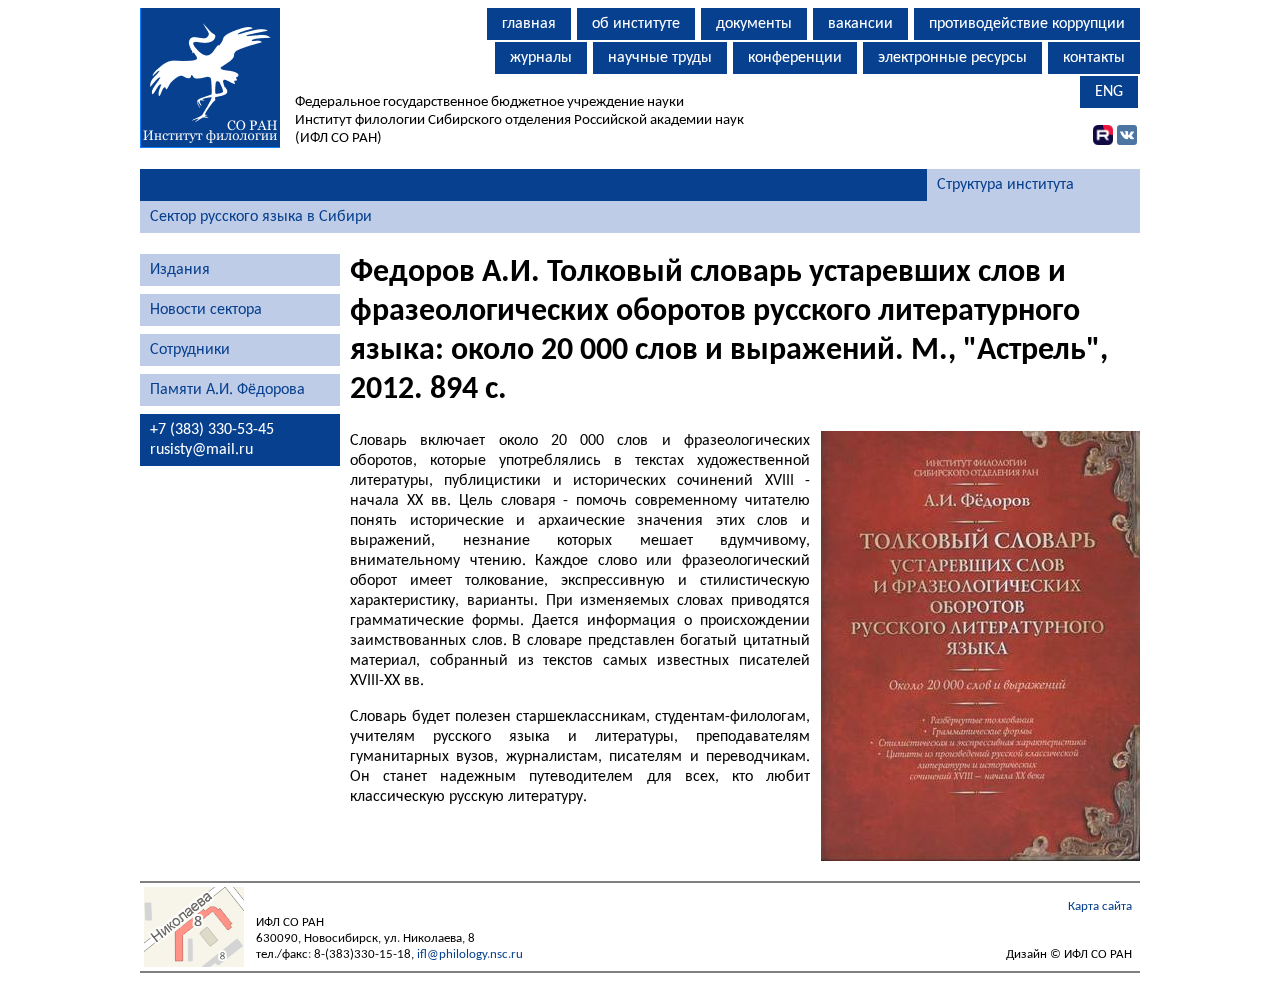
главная (529, 24)
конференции (795, 58)
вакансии (860, 24)
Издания (180, 270)
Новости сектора (206, 310)
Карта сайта (1100, 906)
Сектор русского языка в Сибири (261, 217)
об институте (636, 24)
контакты (1094, 58)
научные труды (660, 58)
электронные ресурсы (952, 58)
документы (754, 24)
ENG (1109, 92)
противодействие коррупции (1027, 24)
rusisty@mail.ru (201, 450)
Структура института (1005, 185)
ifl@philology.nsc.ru (470, 954)
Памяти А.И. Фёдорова (227, 390)
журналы (541, 58)
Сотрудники (190, 350)
